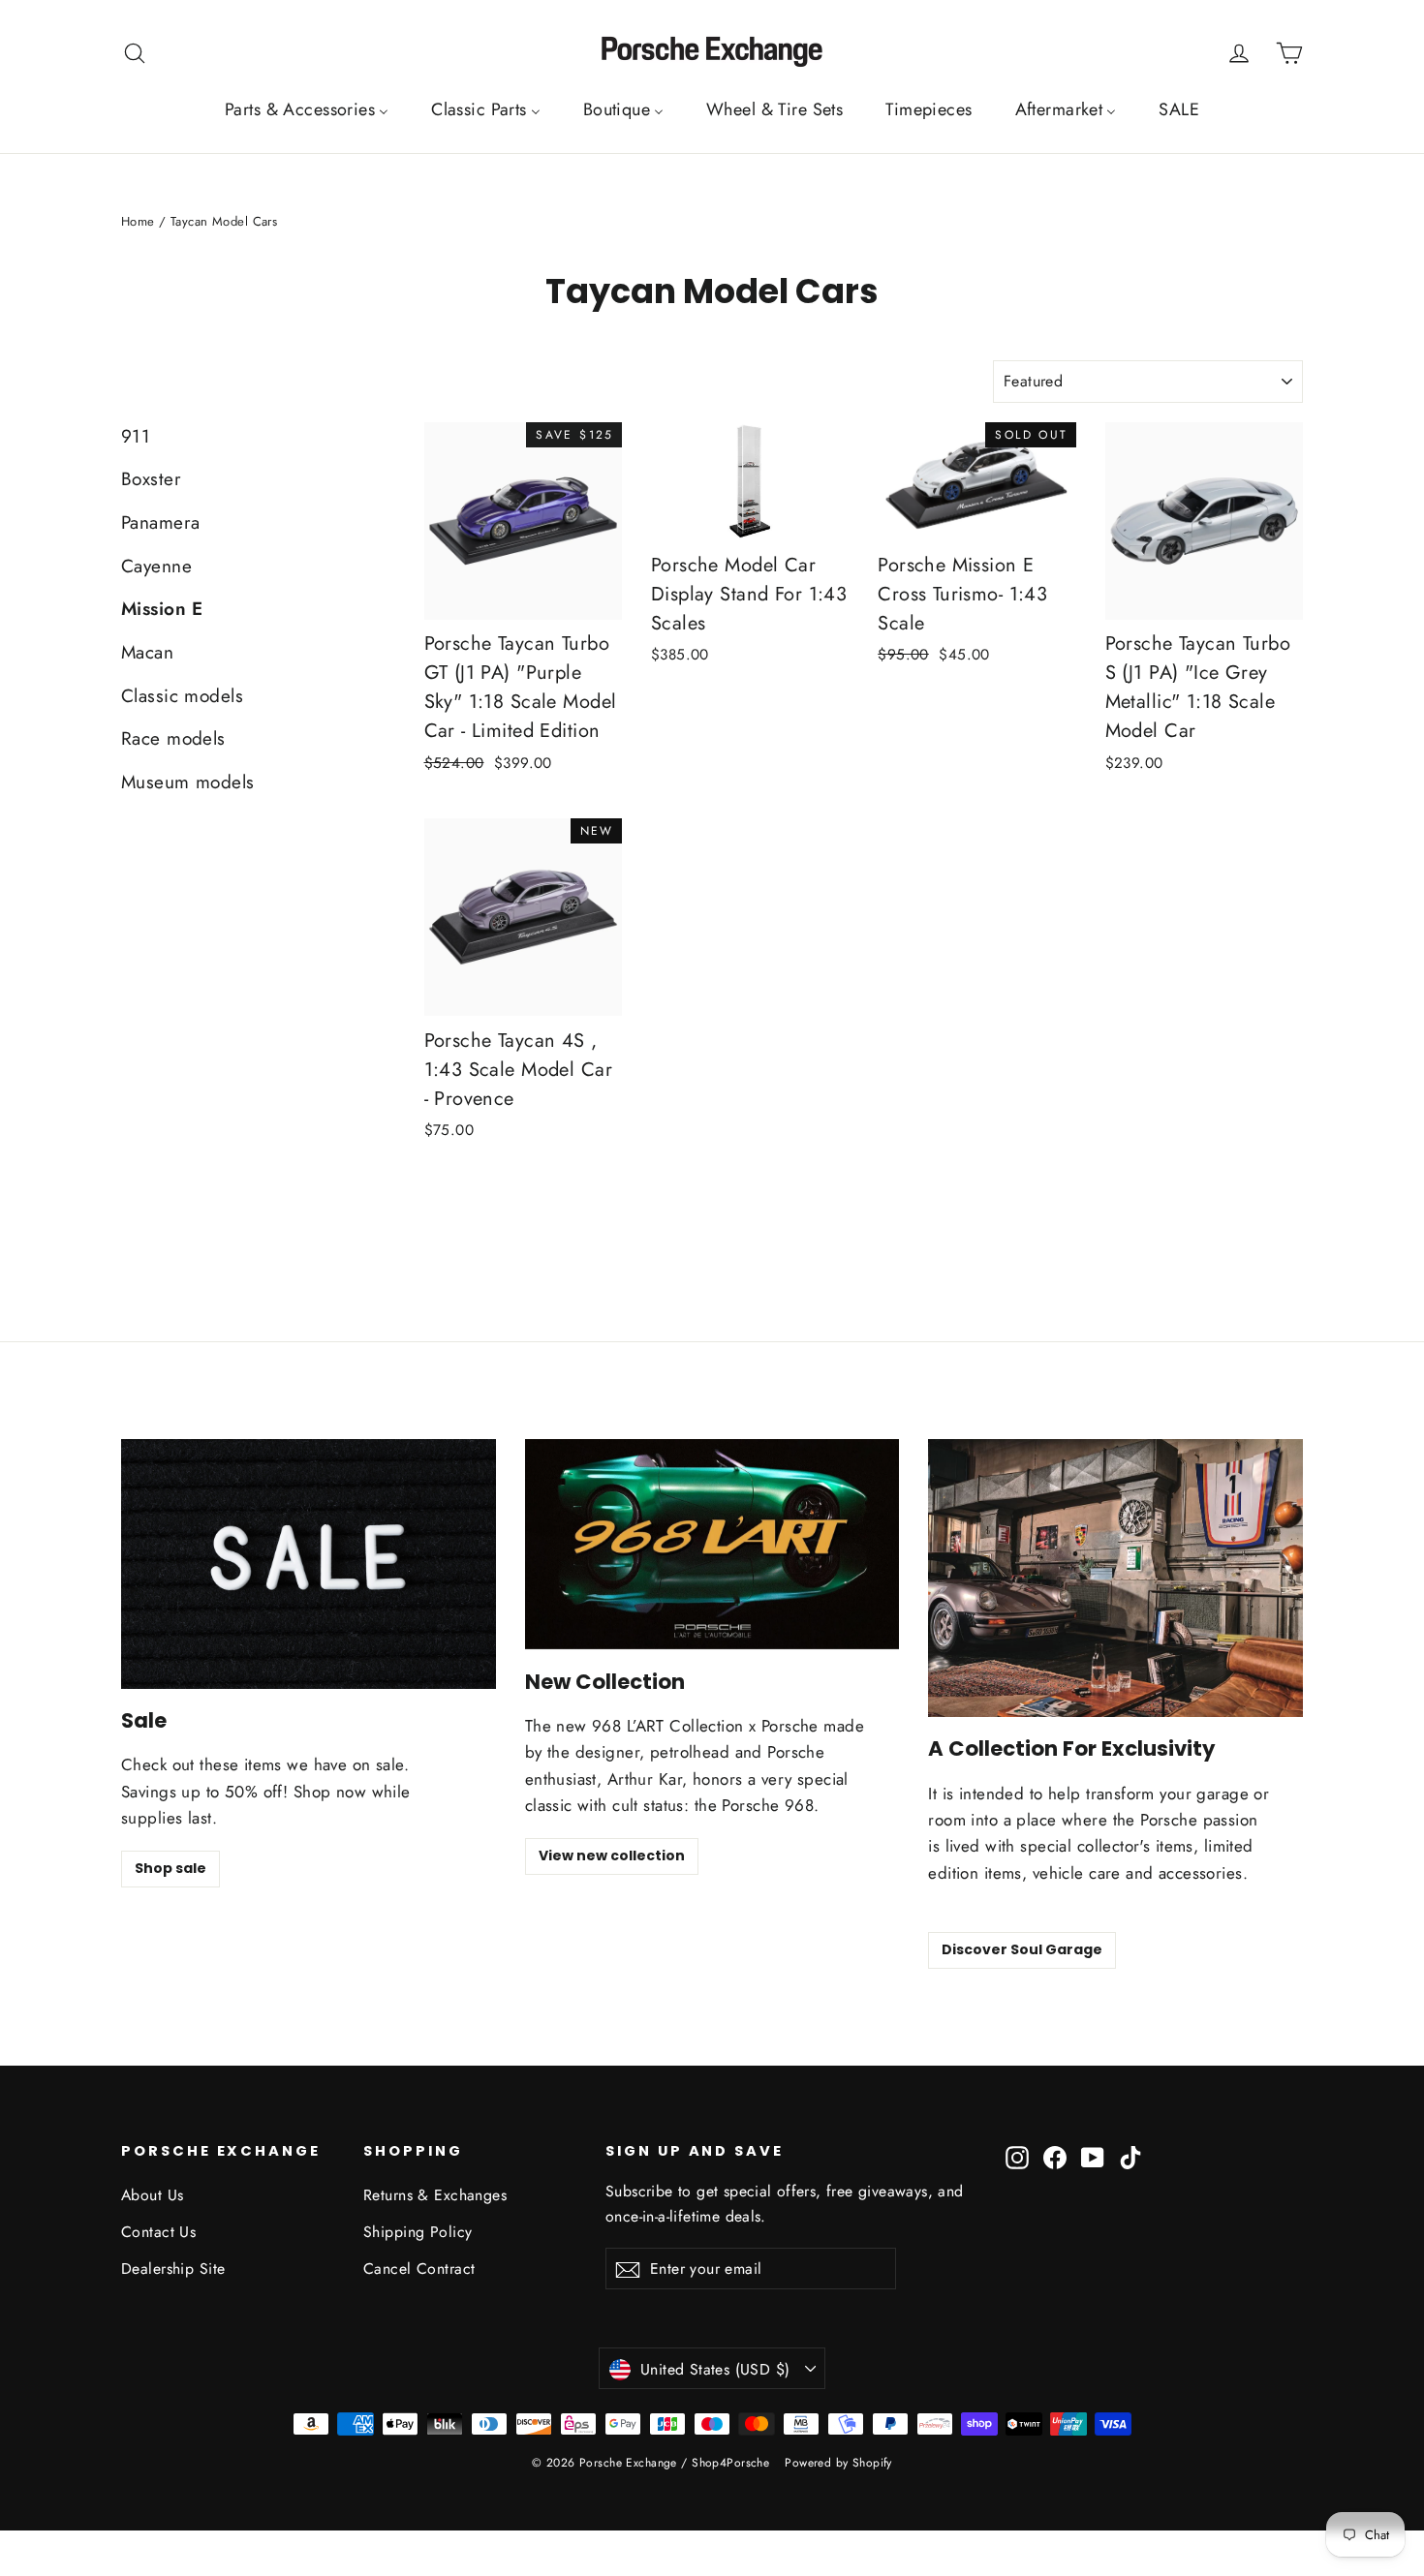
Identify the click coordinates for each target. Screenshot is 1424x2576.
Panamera (160, 522)
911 (136, 436)
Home (138, 221)
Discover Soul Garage (1022, 1949)
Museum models (188, 782)
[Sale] (309, 1564)
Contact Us (158, 2232)
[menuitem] (307, 109)
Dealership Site (173, 2269)
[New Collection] (712, 1544)
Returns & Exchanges (435, 2195)
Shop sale (170, 1868)
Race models (173, 738)
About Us (152, 2195)
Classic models (182, 696)
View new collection (612, 1855)
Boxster (151, 479)
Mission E (162, 609)
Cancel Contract (419, 2269)
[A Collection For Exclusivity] (1115, 1578)
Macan (147, 652)
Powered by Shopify (838, 2463)
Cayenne (156, 566)
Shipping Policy (418, 2232)
